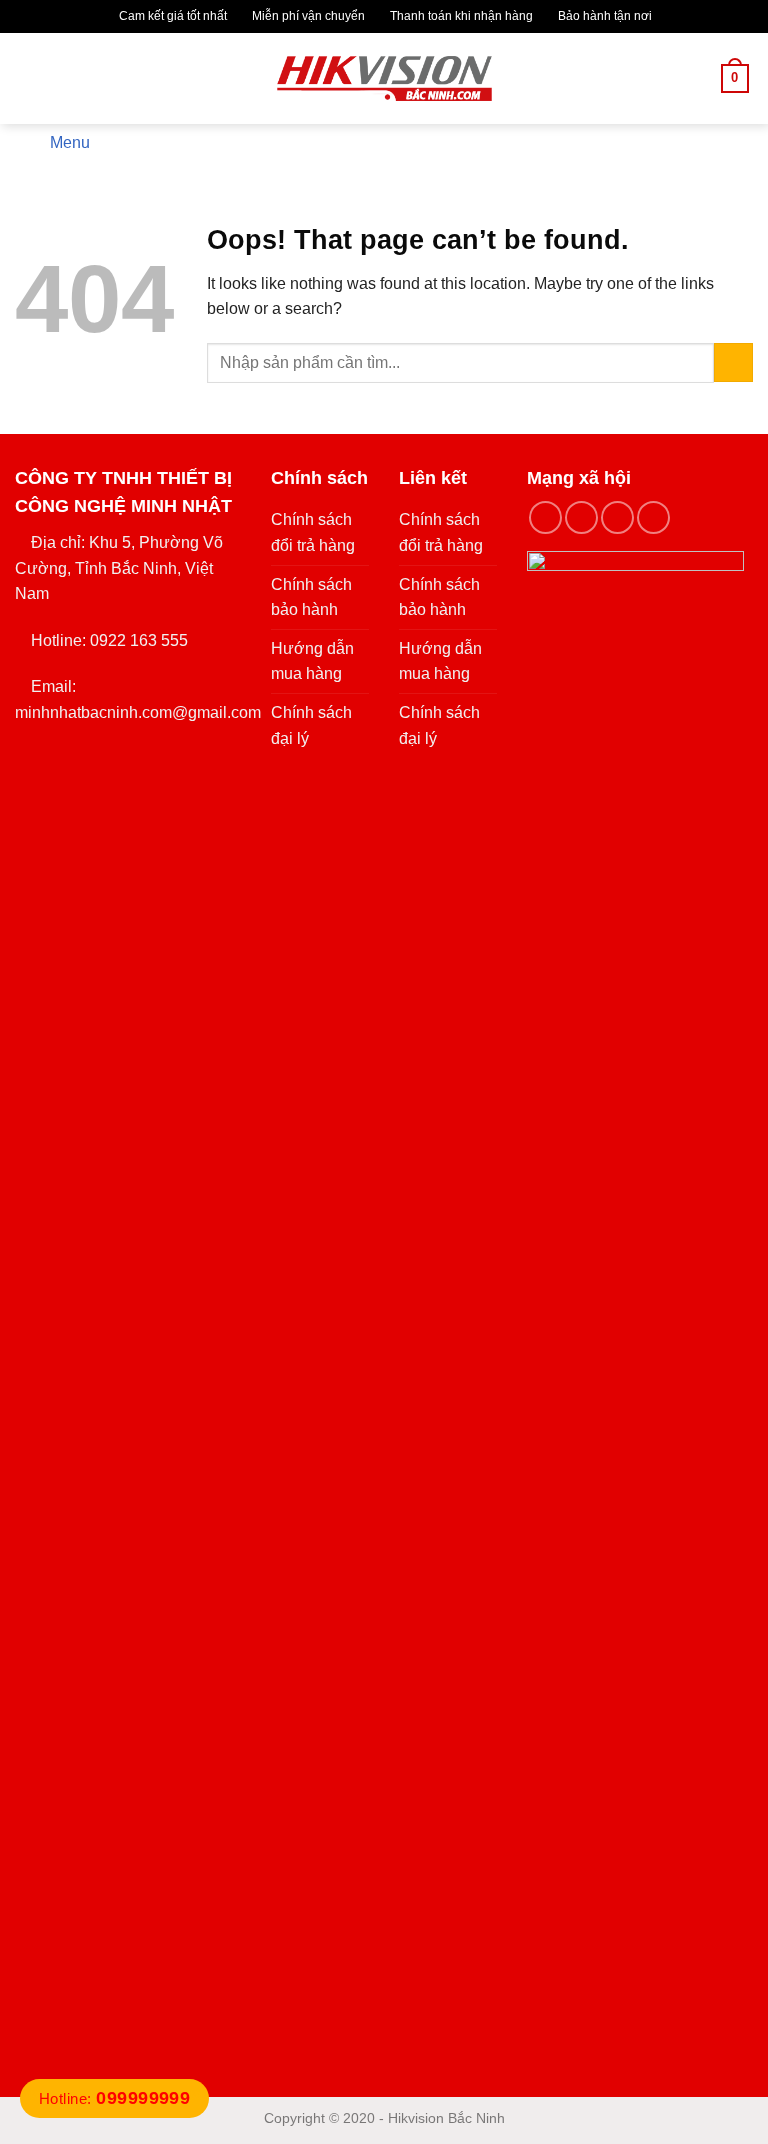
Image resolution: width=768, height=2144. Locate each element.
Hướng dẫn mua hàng (312, 661)
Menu (70, 142)
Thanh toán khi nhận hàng (460, 16)
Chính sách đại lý (311, 725)
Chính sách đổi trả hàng (313, 532)
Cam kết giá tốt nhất (171, 16)
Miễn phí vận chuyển (307, 16)
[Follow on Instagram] (581, 517)
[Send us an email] (653, 517)
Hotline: (114, 2098)
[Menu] (27, 78)
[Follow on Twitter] (617, 517)
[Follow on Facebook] (545, 517)
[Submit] (733, 362)
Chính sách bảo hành (311, 597)
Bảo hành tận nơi (603, 16)
